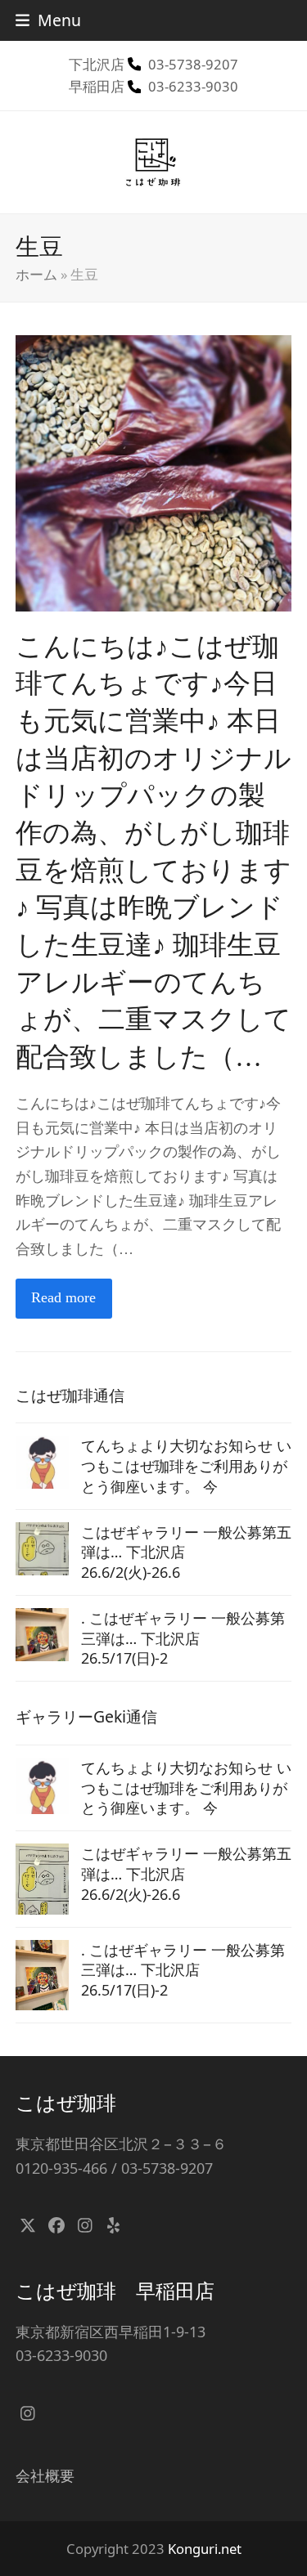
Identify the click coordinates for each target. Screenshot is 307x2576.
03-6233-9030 (193, 86)
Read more (63, 1297)
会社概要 (45, 2475)
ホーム (36, 274)
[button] (48, 20)
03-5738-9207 (193, 64)
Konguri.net (205, 2549)
